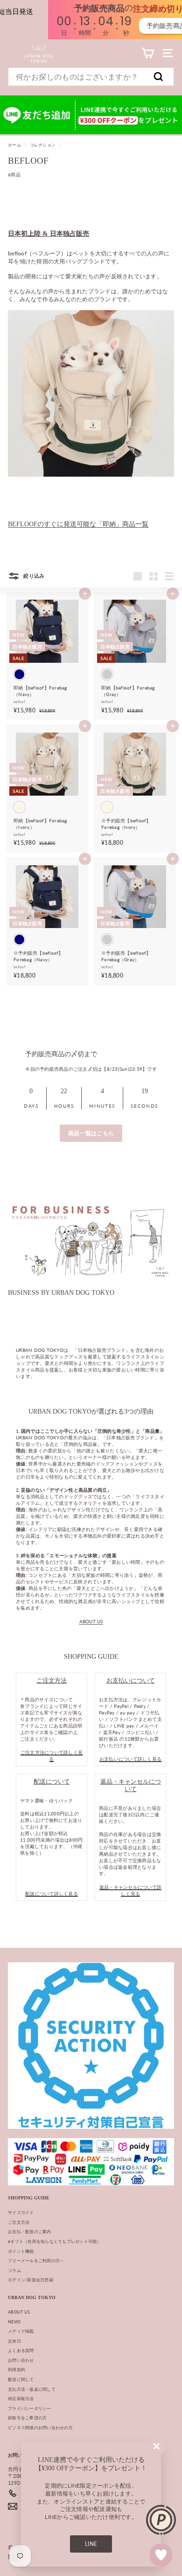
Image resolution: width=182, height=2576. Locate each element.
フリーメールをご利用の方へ (36, 2260)
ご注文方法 (19, 2222)
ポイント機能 (21, 2251)
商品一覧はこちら (91, 1133)
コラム (14, 2270)
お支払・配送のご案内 (30, 2231)
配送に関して (21, 2379)
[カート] (148, 53)
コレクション (43, 145)
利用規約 (17, 2369)
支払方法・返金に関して (32, 2389)
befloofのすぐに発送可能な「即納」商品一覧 (78, 524)
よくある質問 (21, 2350)
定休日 (14, 2341)
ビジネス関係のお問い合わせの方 (40, 2427)
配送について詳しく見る (52, 1894)
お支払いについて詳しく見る (130, 1759)
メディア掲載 (21, 2331)
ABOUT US (91, 1621)
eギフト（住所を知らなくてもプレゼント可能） (55, 2241)
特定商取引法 (21, 2398)
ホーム (14, 145)
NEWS (14, 2322)
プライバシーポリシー (30, 2408)
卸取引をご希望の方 (27, 2418)
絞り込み (33, 576)
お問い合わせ (21, 2360)
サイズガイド (21, 2212)
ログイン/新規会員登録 (31, 2280)
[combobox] (91, 77)
